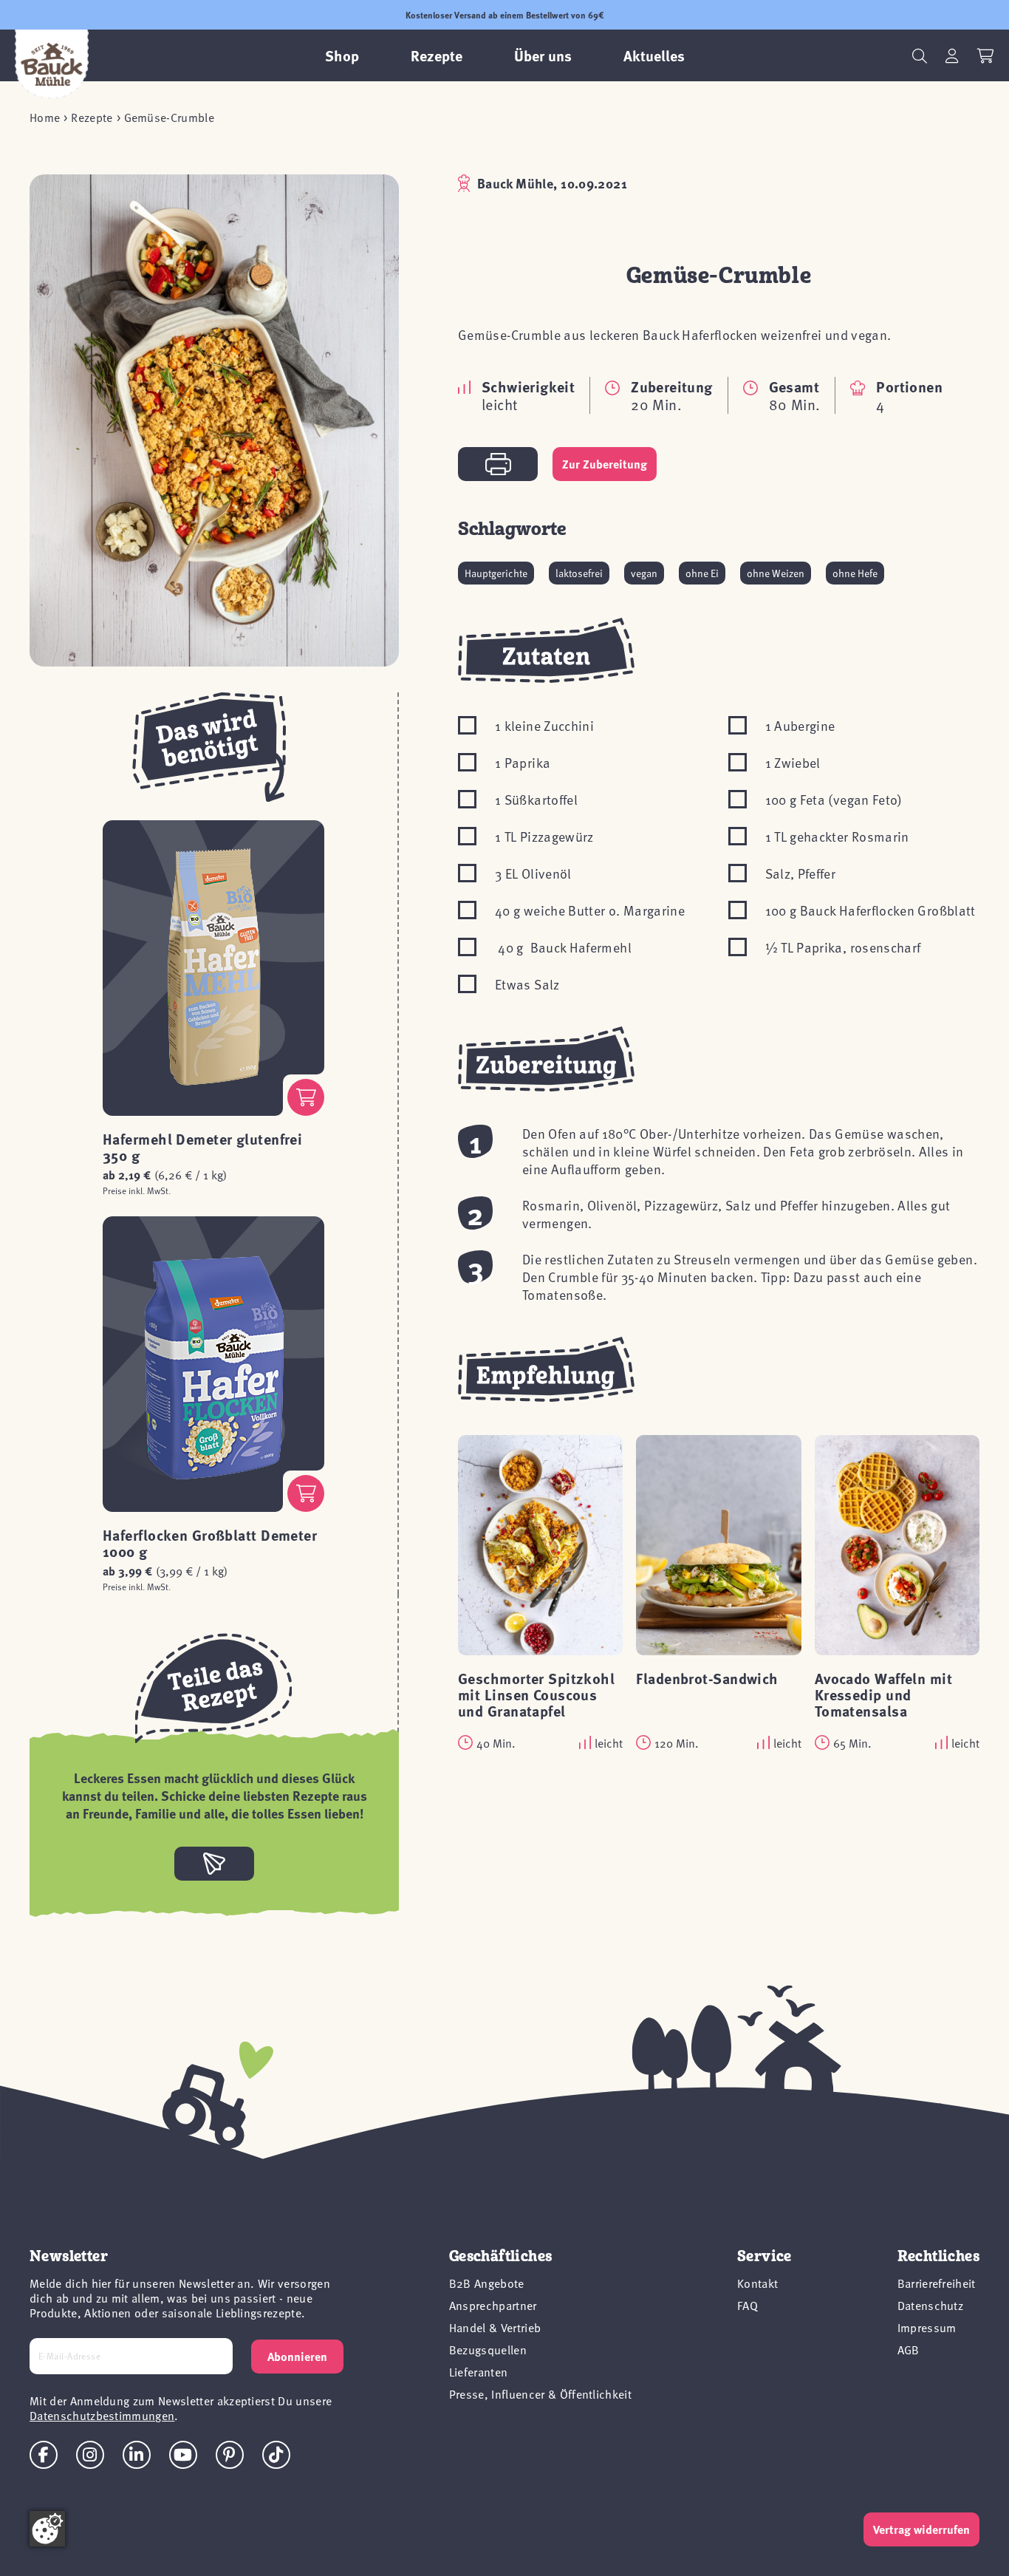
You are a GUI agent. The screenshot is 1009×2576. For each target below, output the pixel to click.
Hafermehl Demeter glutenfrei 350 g (202, 1146)
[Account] (952, 56)
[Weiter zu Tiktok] (276, 2455)
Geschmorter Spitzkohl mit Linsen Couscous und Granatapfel (536, 1694)
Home (45, 117)
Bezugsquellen (488, 2349)
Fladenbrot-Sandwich (707, 1678)
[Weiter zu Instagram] (90, 2455)
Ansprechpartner (493, 2305)
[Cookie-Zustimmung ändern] (47, 2529)
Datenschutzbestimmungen (102, 2415)
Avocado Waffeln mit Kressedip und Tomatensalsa (883, 1694)
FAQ (748, 2305)
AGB (909, 2349)
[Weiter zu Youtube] (183, 2455)
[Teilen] (214, 1864)
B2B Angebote (487, 2283)
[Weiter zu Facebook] (44, 2455)
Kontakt (757, 2283)
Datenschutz (931, 2305)
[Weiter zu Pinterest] (230, 2455)
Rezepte (92, 117)
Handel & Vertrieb (495, 2327)
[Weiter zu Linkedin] (137, 2455)
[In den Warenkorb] (306, 1097)
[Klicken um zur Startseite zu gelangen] (52, 64)
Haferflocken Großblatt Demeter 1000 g (210, 1543)
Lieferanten (479, 2371)
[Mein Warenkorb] (986, 56)
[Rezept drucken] (498, 464)
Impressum (927, 2327)
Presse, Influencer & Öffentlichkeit (540, 2393)
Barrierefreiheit (937, 2283)
